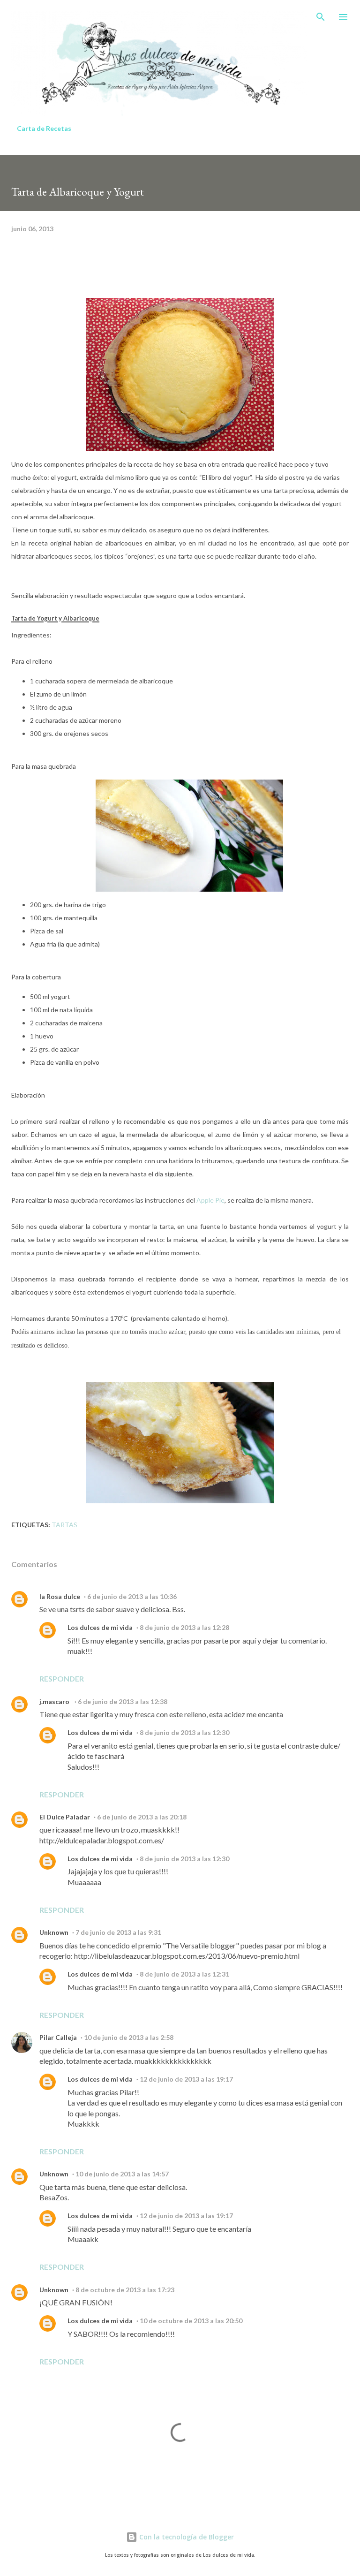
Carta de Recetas (44, 128)
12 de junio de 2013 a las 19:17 (186, 2079)
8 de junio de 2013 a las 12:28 (184, 1627)
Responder (62, 1678)
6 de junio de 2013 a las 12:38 (123, 1701)
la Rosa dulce (60, 1596)
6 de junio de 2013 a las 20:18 (142, 1817)
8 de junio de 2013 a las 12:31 (184, 1974)
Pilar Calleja (58, 2037)
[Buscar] (321, 17)
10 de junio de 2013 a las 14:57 (122, 2174)
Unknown (54, 1932)
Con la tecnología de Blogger (186, 2537)
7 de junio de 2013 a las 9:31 (118, 1932)
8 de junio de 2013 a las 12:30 (184, 1732)
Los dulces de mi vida (100, 1627)
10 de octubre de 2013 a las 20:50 (191, 2321)
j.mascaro (55, 1701)
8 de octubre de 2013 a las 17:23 (125, 2290)
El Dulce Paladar (65, 1817)
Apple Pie (210, 1200)
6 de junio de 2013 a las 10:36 (132, 1596)
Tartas (64, 1525)
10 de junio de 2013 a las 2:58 (129, 2037)
